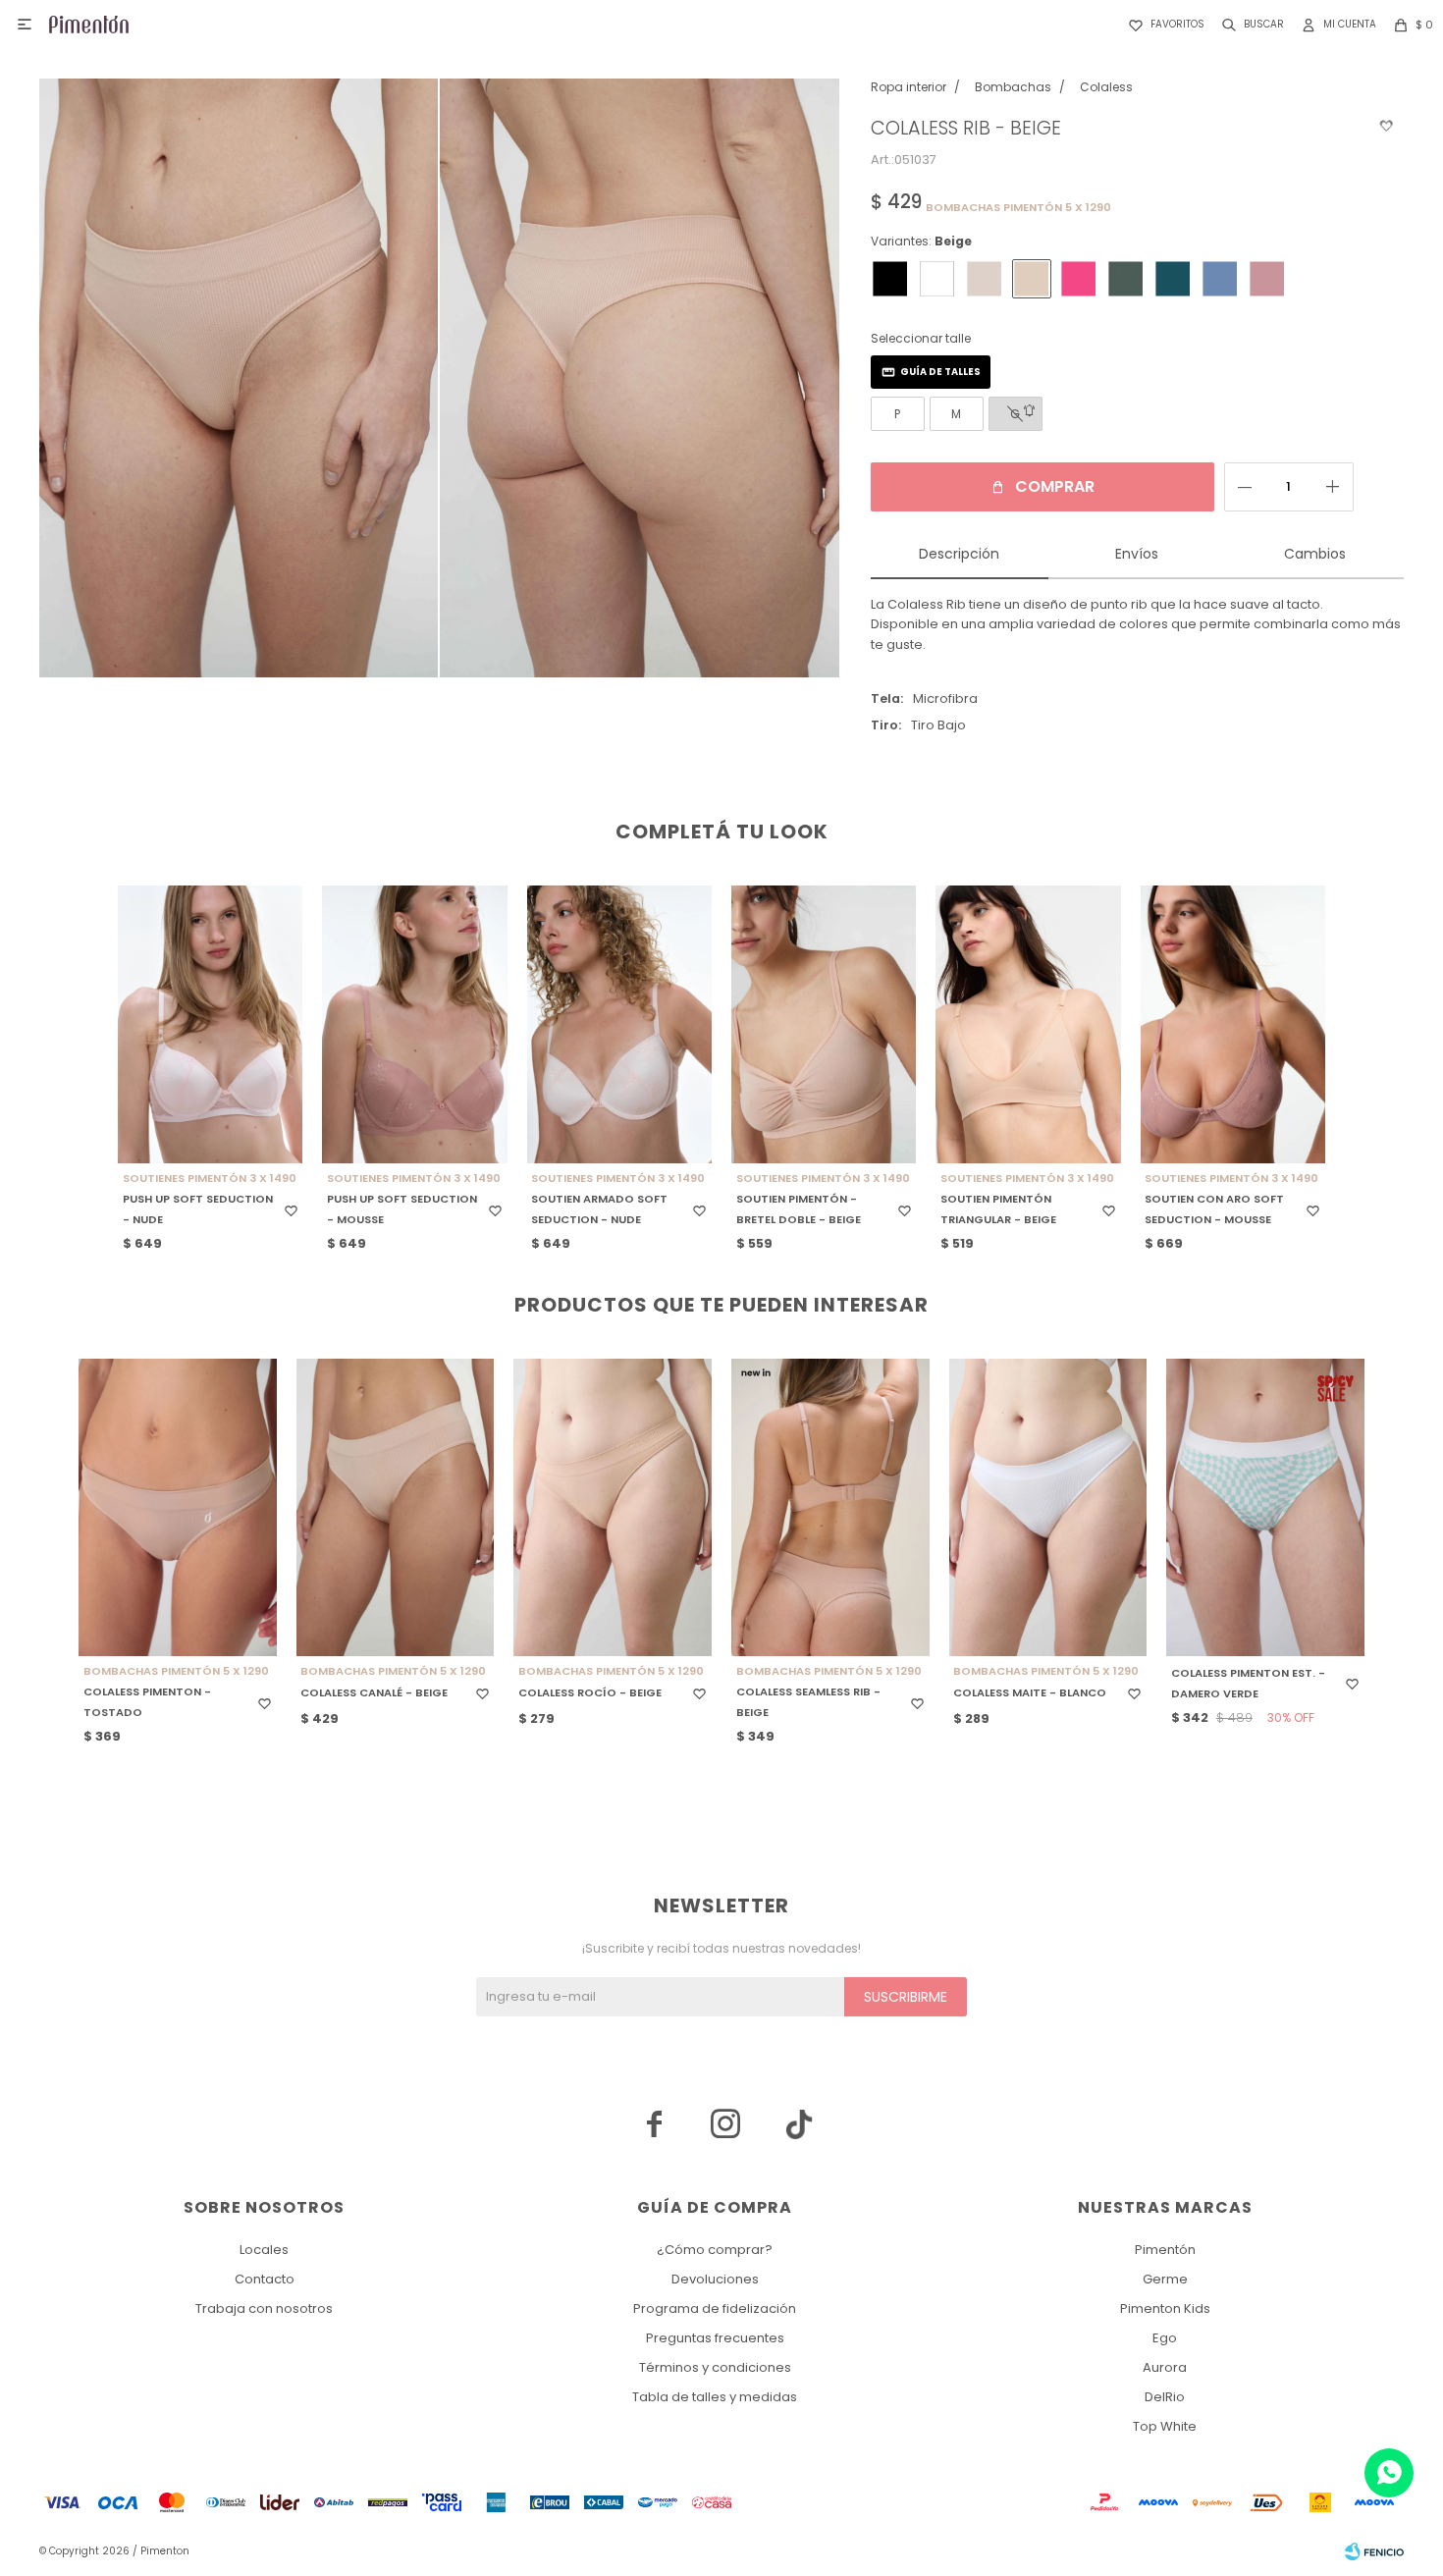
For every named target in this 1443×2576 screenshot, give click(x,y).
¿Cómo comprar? (715, 2250)
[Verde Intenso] (1173, 279)
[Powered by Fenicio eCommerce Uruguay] (1374, 2551)
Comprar (1055, 486)
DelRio (1165, 2397)
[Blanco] (937, 279)
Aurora (1165, 2367)
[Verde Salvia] (1126, 279)
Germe (1165, 2279)
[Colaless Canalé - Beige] (396, 1507)
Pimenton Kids (1165, 2308)
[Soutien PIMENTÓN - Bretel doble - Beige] (824, 1024)
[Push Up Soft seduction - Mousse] (414, 1024)
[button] (1249, 25)
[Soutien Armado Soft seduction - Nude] (619, 1024)
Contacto (265, 2279)
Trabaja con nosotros (264, 2308)
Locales (264, 2250)
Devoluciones (715, 2279)
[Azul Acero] (1220, 279)
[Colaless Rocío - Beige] (613, 1507)
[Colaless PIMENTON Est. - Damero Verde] (1265, 1507)
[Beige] (1032, 279)
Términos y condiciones (715, 2367)
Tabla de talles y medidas (715, 2397)
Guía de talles (940, 372)
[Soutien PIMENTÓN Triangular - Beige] (1028, 1024)
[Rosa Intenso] (1079, 279)
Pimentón (1165, 2250)
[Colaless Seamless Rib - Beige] (830, 1507)
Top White (1165, 2426)
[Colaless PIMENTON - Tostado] (178, 1507)
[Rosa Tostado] (1267, 279)
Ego (1165, 2338)
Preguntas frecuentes (715, 2338)
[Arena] (985, 279)
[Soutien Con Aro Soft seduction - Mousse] (1233, 1024)
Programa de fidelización (715, 2308)
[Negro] (890, 279)
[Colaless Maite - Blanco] (1048, 1507)
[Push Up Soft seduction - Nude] (210, 1024)
